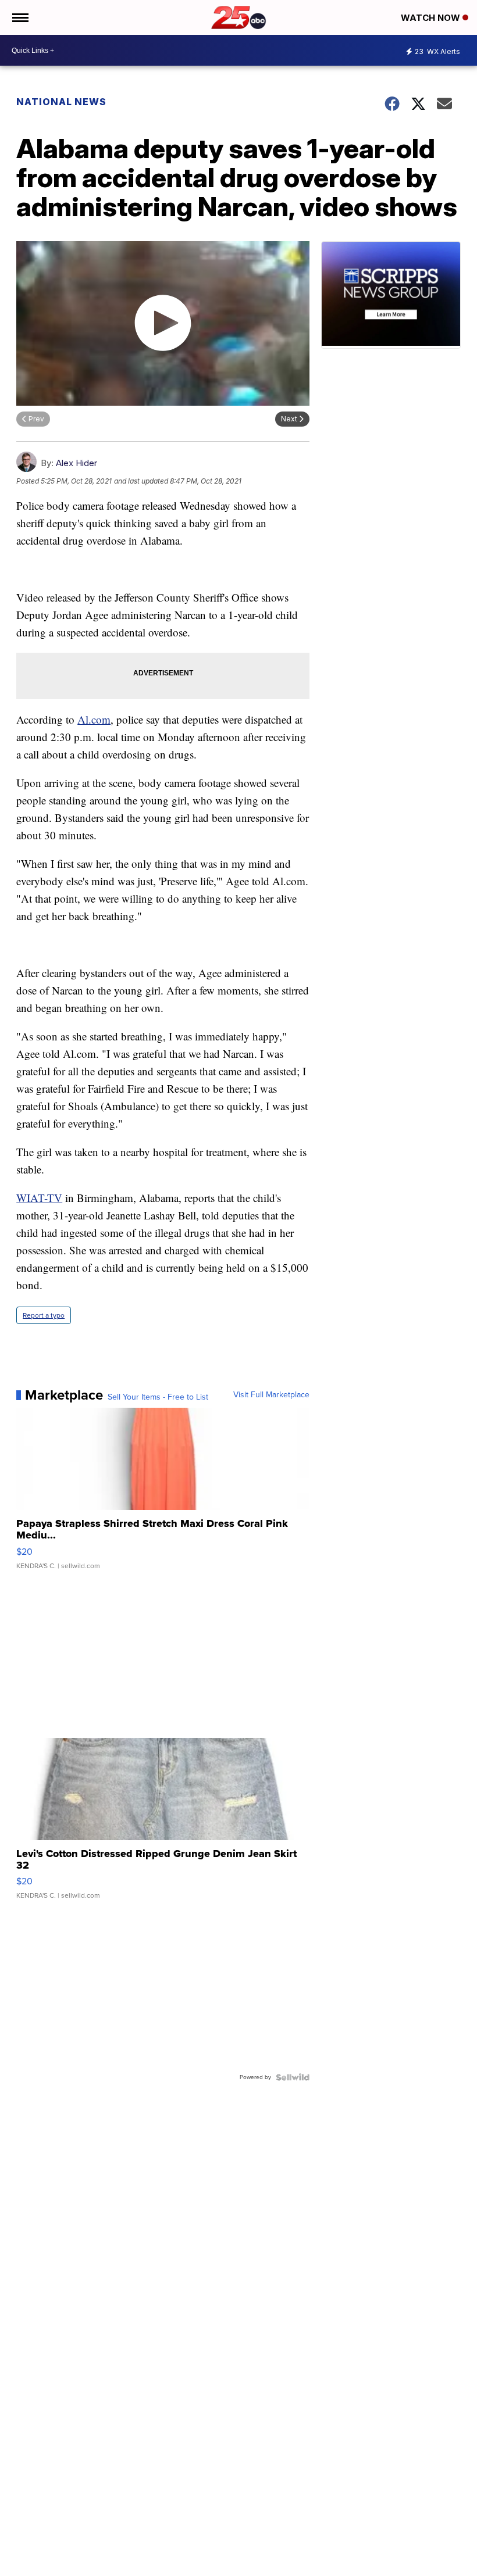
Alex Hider (76, 463)
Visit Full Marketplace (271, 1395)
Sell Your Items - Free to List (158, 1397)
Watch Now (432, 18)
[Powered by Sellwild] (293, 2077)
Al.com (94, 719)
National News (61, 102)
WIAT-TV (39, 1198)
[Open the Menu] (19, 17)
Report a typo (44, 1315)
